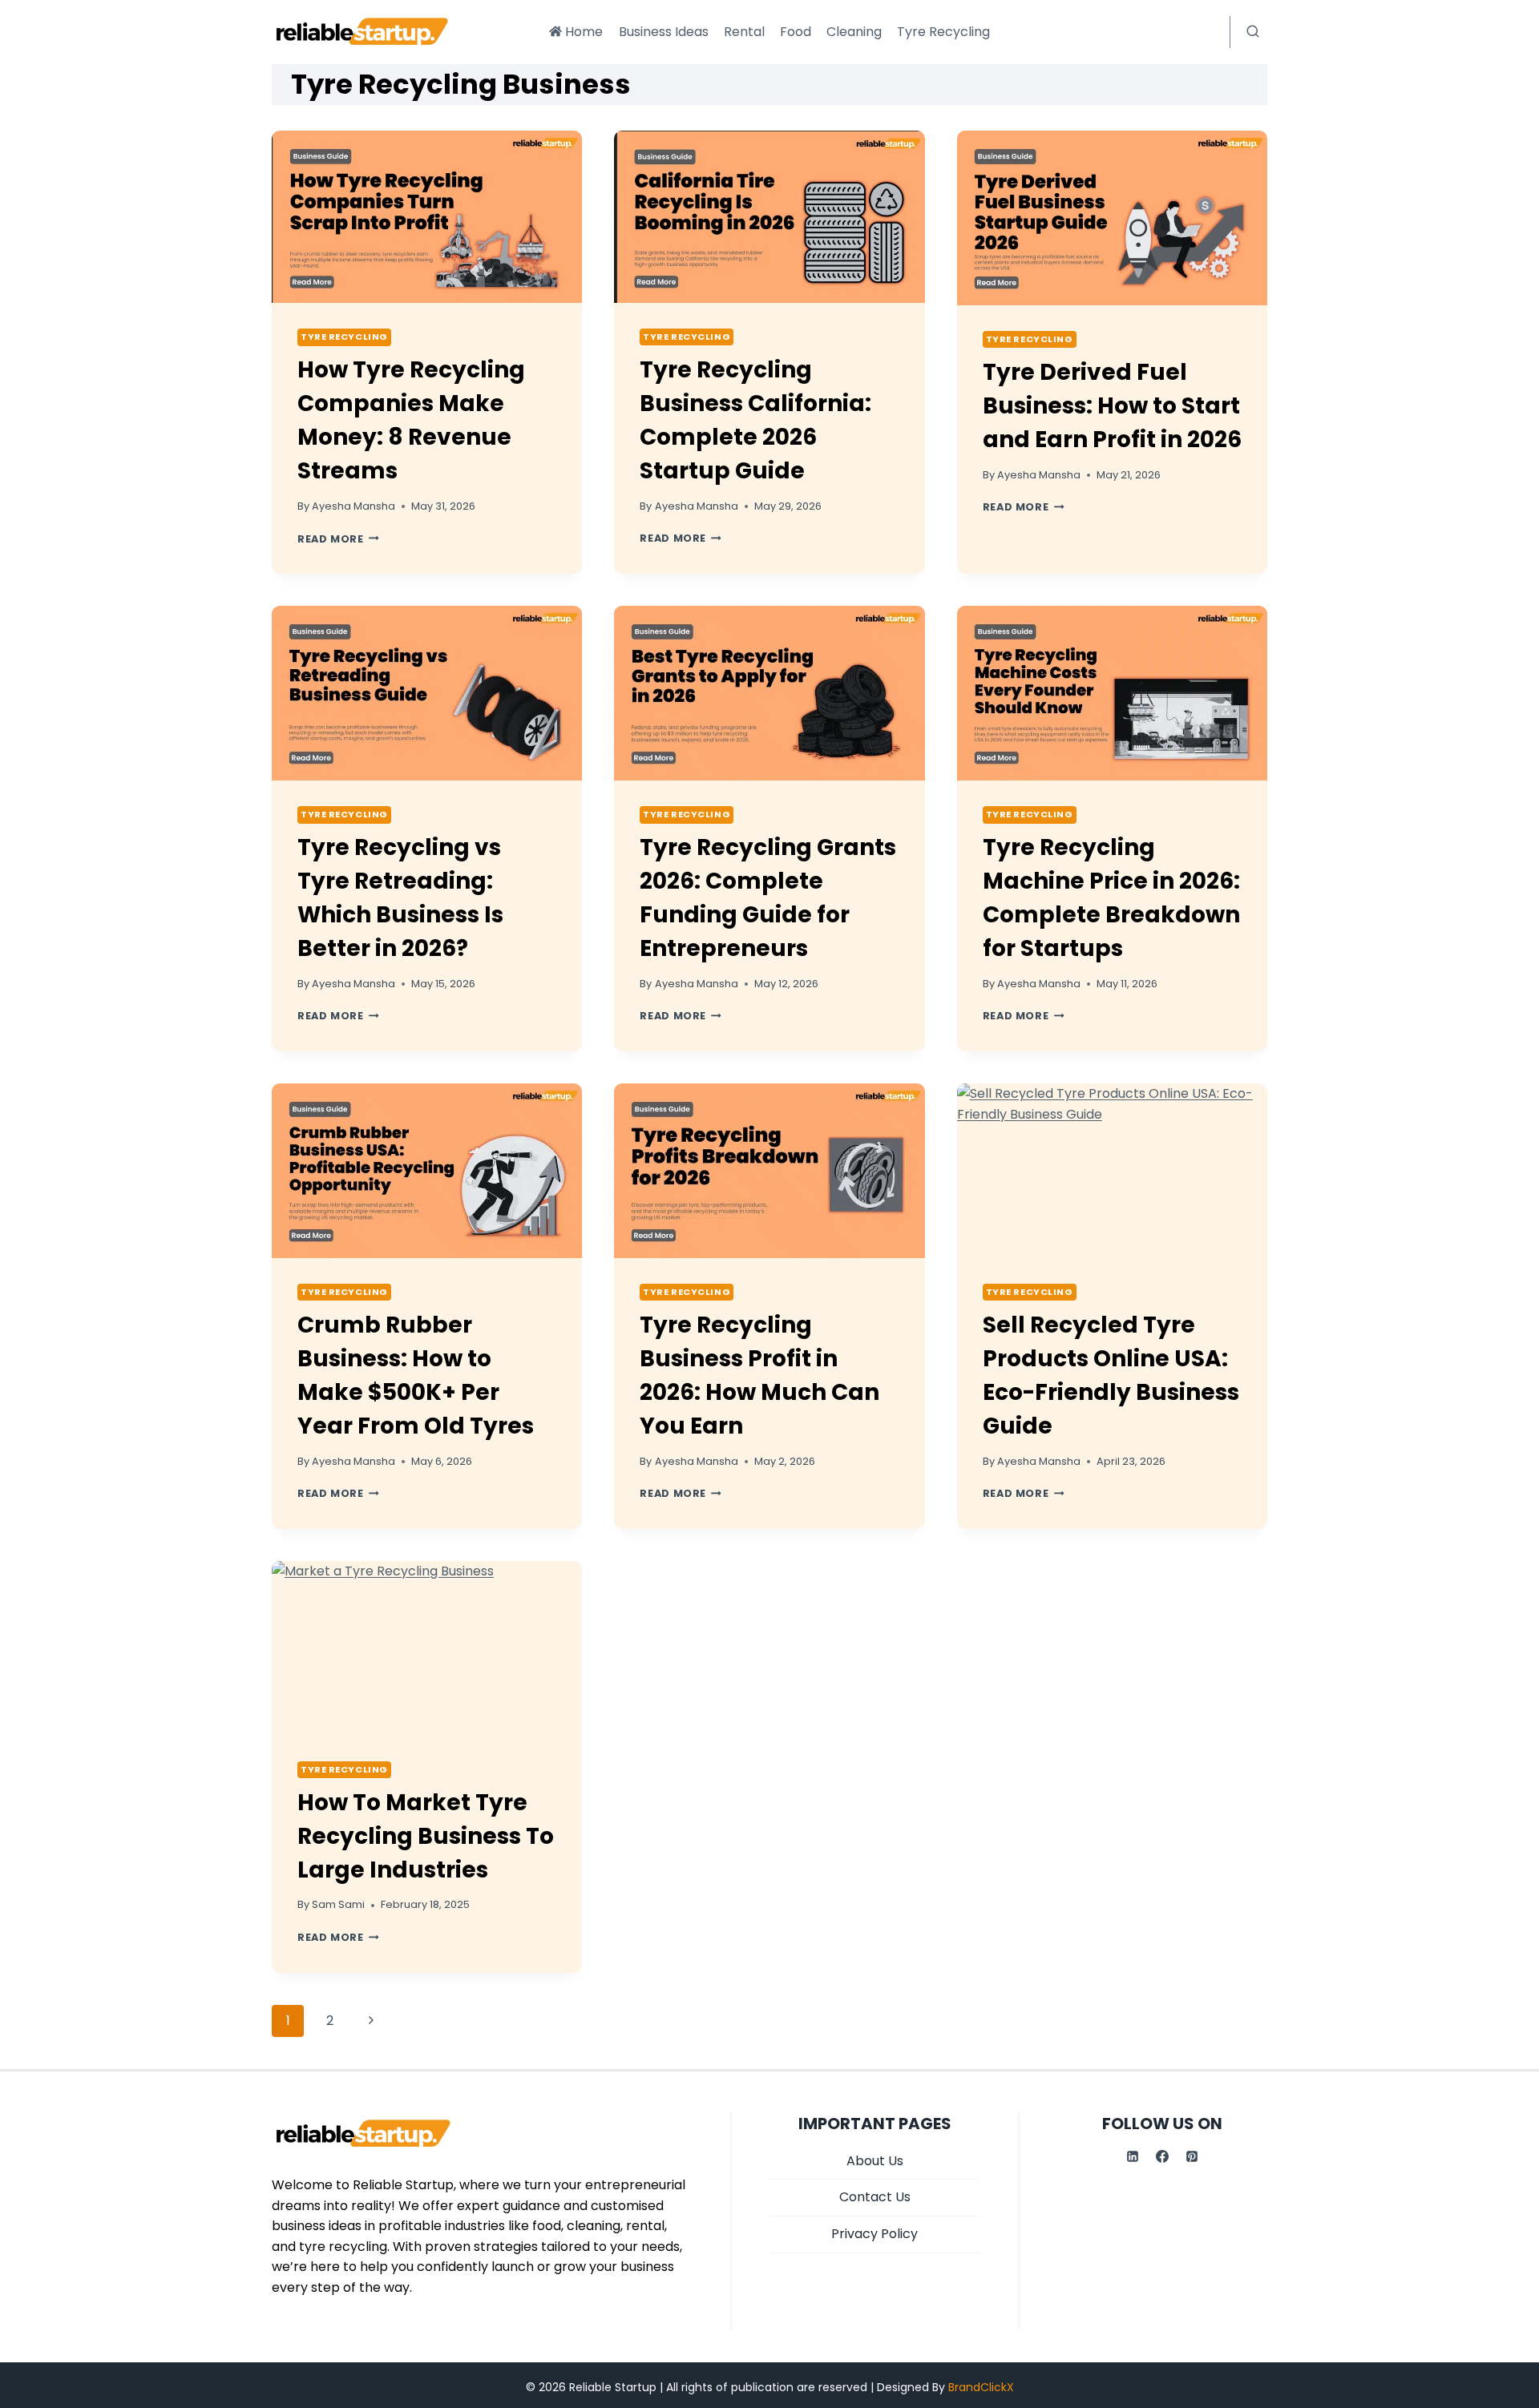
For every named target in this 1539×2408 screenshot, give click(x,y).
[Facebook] (1162, 2156)
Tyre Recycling (943, 32)
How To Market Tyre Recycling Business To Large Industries (426, 1836)
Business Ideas (664, 32)
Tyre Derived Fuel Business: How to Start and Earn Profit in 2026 (1112, 406)
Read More (338, 539)
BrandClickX (981, 2387)
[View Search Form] (1253, 32)
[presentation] (427, 217)
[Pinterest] (1192, 2156)
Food (796, 32)
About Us (875, 2161)
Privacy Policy (875, 2234)
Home (584, 32)
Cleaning (854, 32)
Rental (744, 32)
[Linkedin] (1133, 2156)
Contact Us (875, 2197)
